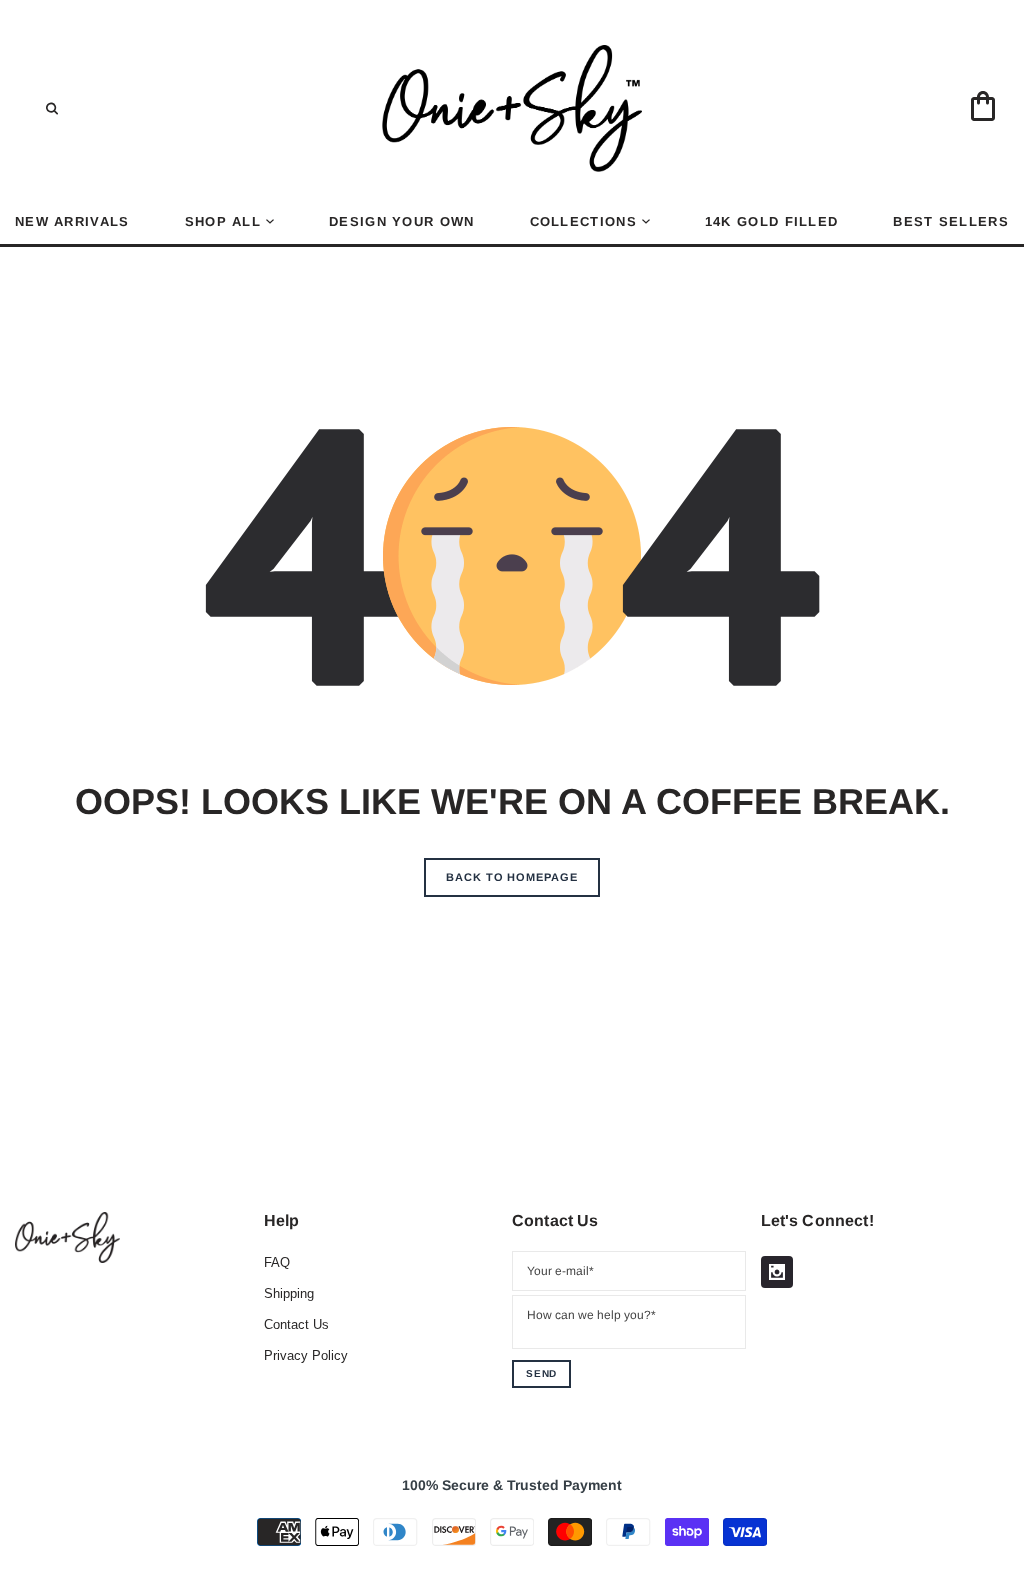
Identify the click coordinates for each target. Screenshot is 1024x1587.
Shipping (289, 1293)
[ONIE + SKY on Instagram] (777, 1272)
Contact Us (296, 1324)
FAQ (277, 1262)
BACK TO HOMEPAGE (511, 877)
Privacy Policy (306, 1355)
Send (541, 1373)
